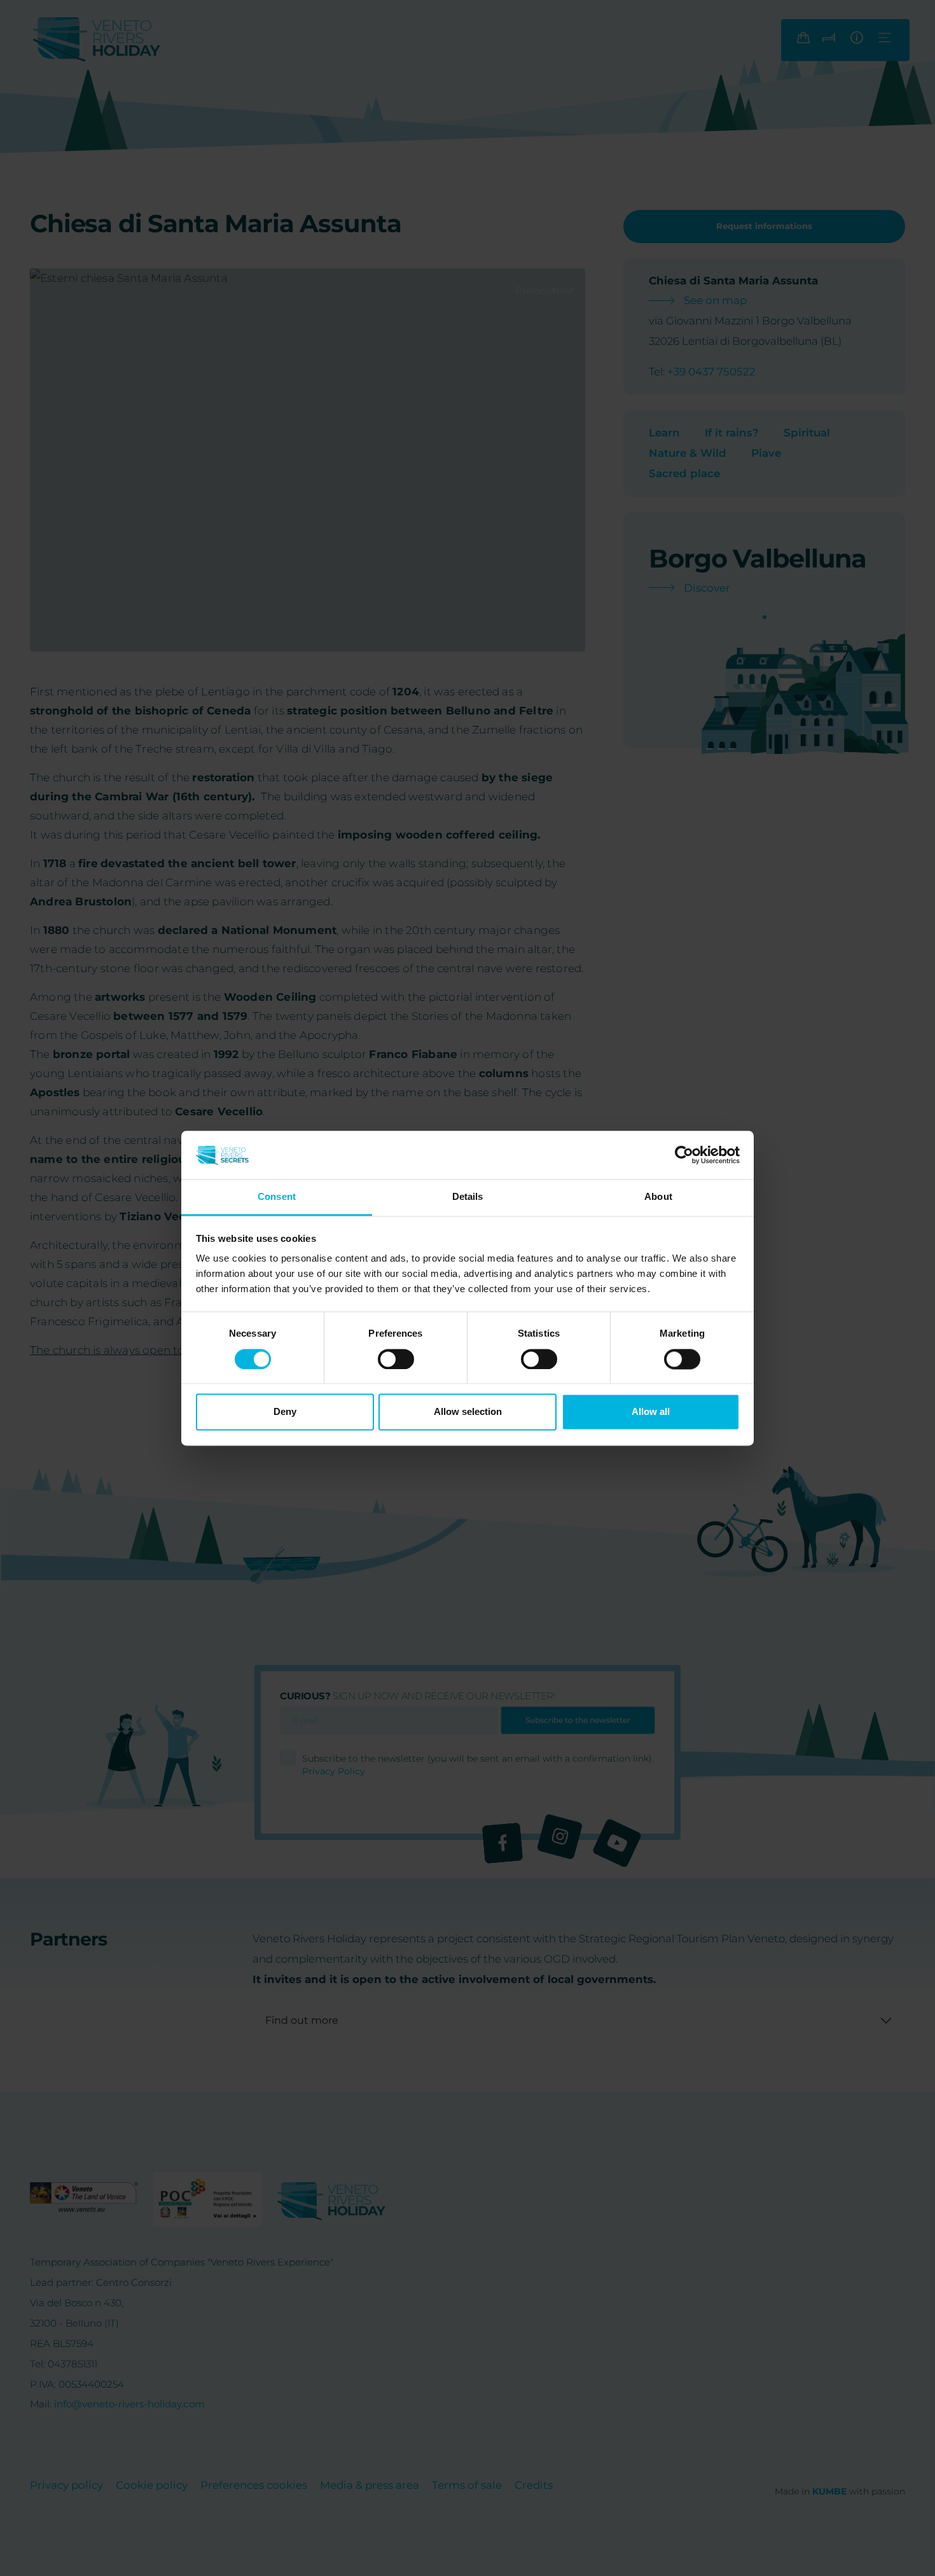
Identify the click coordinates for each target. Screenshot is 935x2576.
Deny (285, 1412)
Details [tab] (468, 1197)
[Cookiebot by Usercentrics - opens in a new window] (684, 1155)
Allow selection (468, 1412)
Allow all (651, 1412)
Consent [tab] (277, 1197)
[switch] (396, 1359)
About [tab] (658, 1197)
